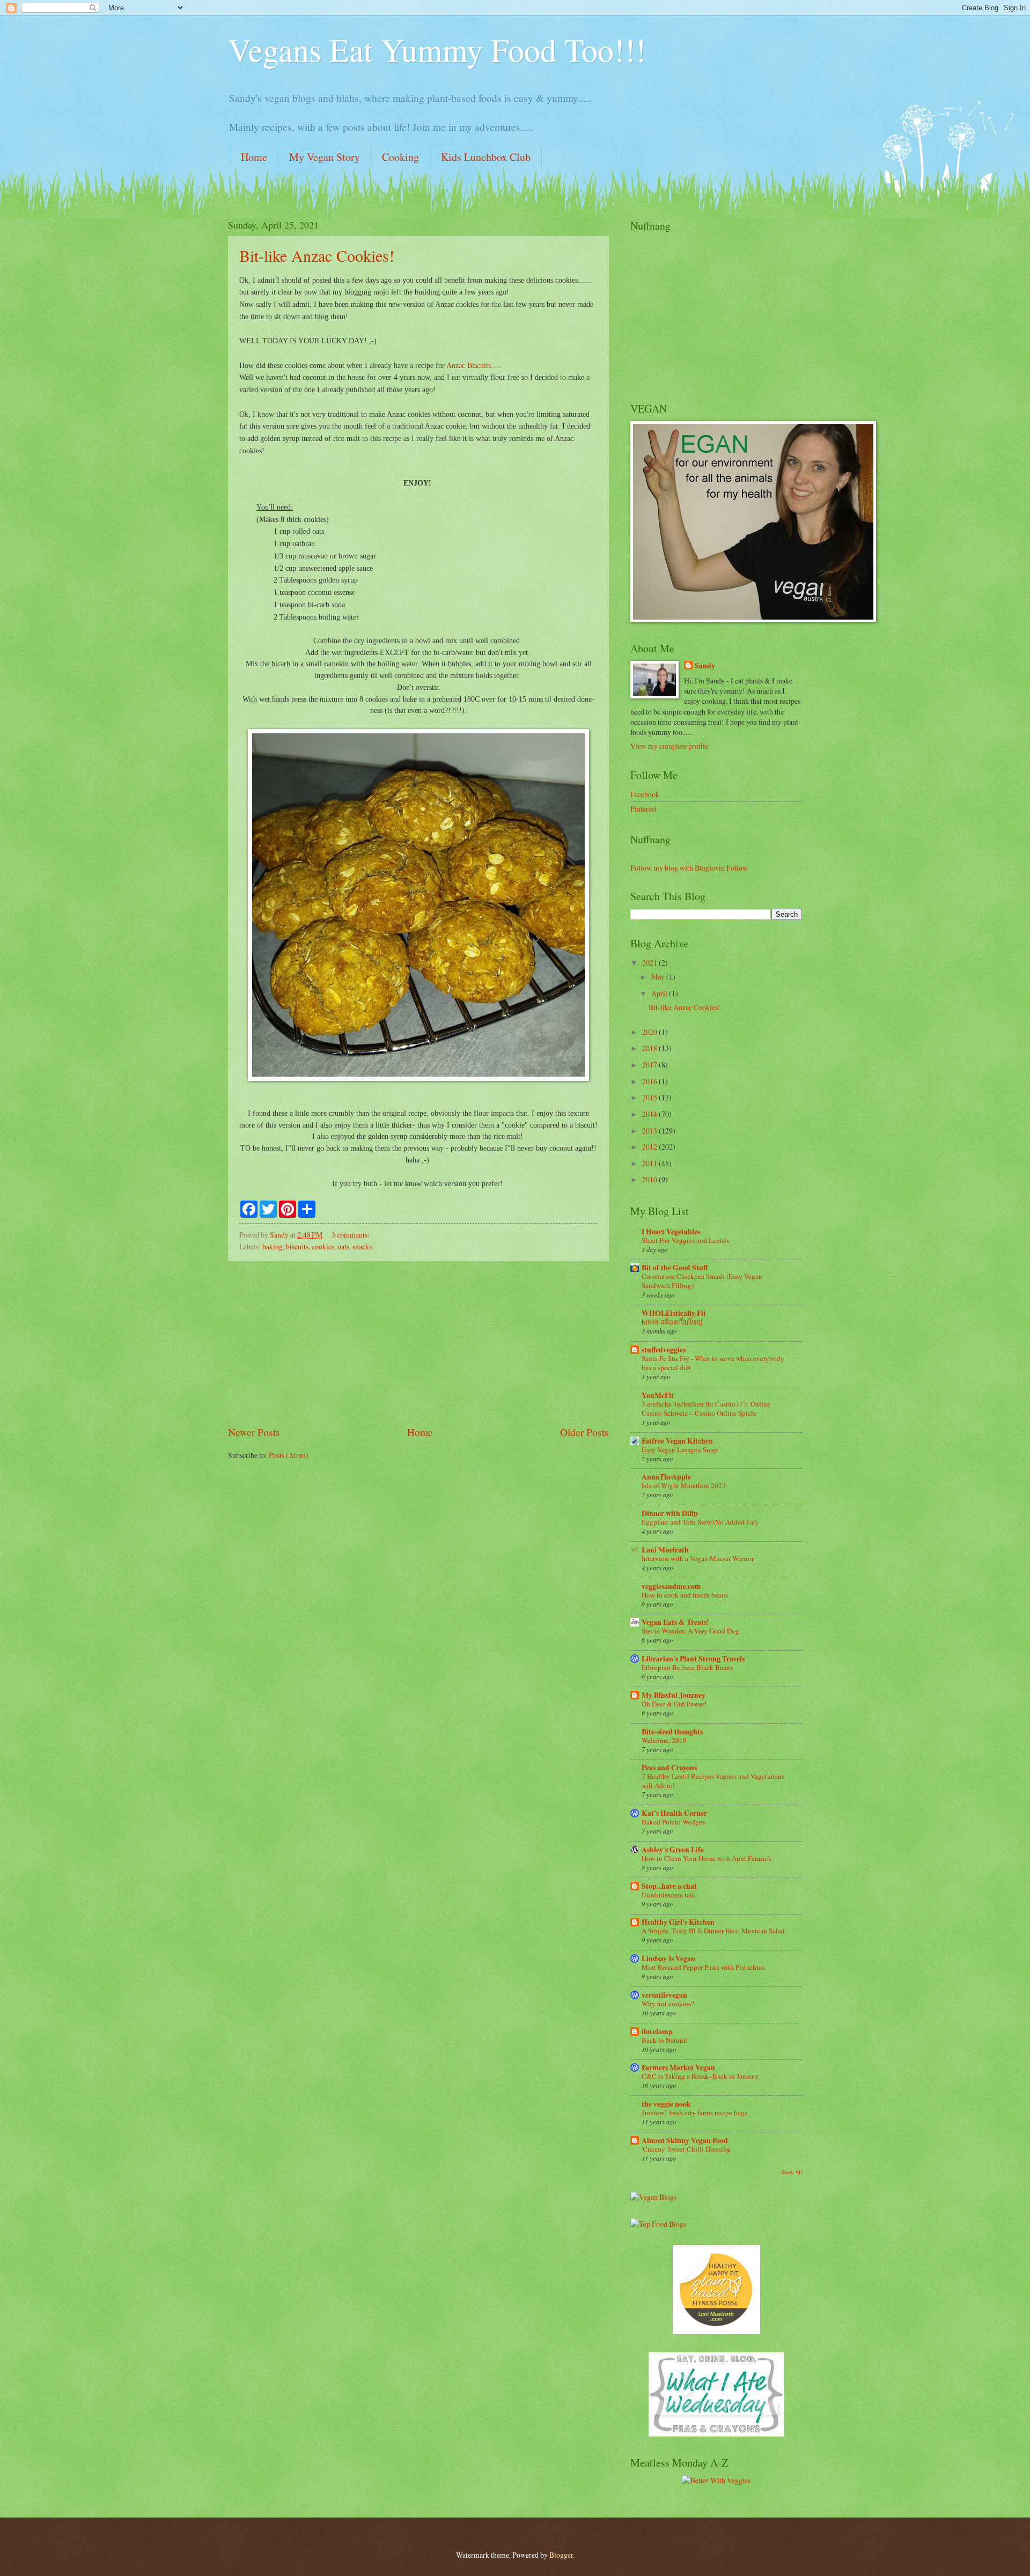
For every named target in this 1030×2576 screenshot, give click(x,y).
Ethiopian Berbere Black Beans (687, 1667)
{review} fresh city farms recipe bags (694, 2113)
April (660, 993)
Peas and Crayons (669, 1768)
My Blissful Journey (674, 1695)
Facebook (645, 794)
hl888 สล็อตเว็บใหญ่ (672, 1322)
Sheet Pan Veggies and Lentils (685, 1240)
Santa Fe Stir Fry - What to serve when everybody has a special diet (713, 1363)
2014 (650, 1114)
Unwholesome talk (669, 1895)
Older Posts (584, 1432)
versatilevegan (664, 1995)
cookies (323, 1246)
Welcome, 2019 (664, 1740)
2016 (650, 1081)
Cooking (400, 157)
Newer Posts (254, 1432)
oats (343, 1246)
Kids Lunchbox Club (486, 157)
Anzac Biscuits (469, 365)
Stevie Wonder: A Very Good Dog (690, 1631)
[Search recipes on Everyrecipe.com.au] (658, 2224)
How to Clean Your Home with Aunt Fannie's (707, 1858)
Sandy (705, 666)
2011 (650, 1163)
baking (273, 1246)
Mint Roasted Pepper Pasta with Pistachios (703, 1967)
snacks (362, 1246)
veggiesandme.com (671, 1586)
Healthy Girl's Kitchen (678, 1922)
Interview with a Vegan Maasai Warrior (698, 1558)
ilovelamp (657, 2032)
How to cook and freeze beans (685, 1595)
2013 (650, 1131)
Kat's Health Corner (674, 1813)
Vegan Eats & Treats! (675, 1622)
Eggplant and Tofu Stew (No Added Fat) (700, 1522)
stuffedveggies (664, 1350)
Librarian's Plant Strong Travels (693, 1659)
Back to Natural (664, 2040)
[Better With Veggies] (716, 2480)
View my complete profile (669, 746)
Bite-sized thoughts (672, 1732)
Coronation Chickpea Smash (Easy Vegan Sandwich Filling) (702, 1281)
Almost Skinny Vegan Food (685, 2140)
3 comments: (351, 1235)
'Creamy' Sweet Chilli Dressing (686, 2149)
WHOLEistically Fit (674, 1313)
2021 (650, 963)
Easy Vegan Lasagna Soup (680, 1449)
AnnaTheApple (666, 1477)
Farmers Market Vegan (678, 2067)
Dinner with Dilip (670, 1513)
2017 (650, 1065)
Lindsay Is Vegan (668, 1959)
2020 (650, 1032)
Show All (792, 2172)
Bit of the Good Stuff (675, 1268)
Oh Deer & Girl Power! (674, 1704)
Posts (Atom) (289, 1455)
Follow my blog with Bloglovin (678, 868)
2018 (650, 1048)
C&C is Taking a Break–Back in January (700, 2076)
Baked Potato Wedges (673, 1822)
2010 (650, 1179)
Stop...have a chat (669, 1886)
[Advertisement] (418, 1343)
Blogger (561, 2555)
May (659, 977)
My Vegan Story (325, 157)
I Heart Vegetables (671, 1232)
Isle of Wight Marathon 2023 (684, 1485)
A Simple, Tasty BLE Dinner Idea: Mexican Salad (713, 1931)
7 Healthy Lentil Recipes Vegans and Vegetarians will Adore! (713, 1781)
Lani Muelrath (665, 1550)
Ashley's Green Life (673, 1850)
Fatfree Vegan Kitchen (677, 1441)
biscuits (297, 1246)
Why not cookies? (668, 2004)
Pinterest (643, 809)
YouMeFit (658, 1395)
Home (254, 157)
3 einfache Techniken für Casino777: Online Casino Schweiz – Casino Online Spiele (706, 1408)
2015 (650, 1097)
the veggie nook (666, 2104)
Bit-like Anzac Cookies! (317, 255)
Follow (737, 868)
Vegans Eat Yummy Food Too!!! (437, 49)
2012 (650, 1147)
